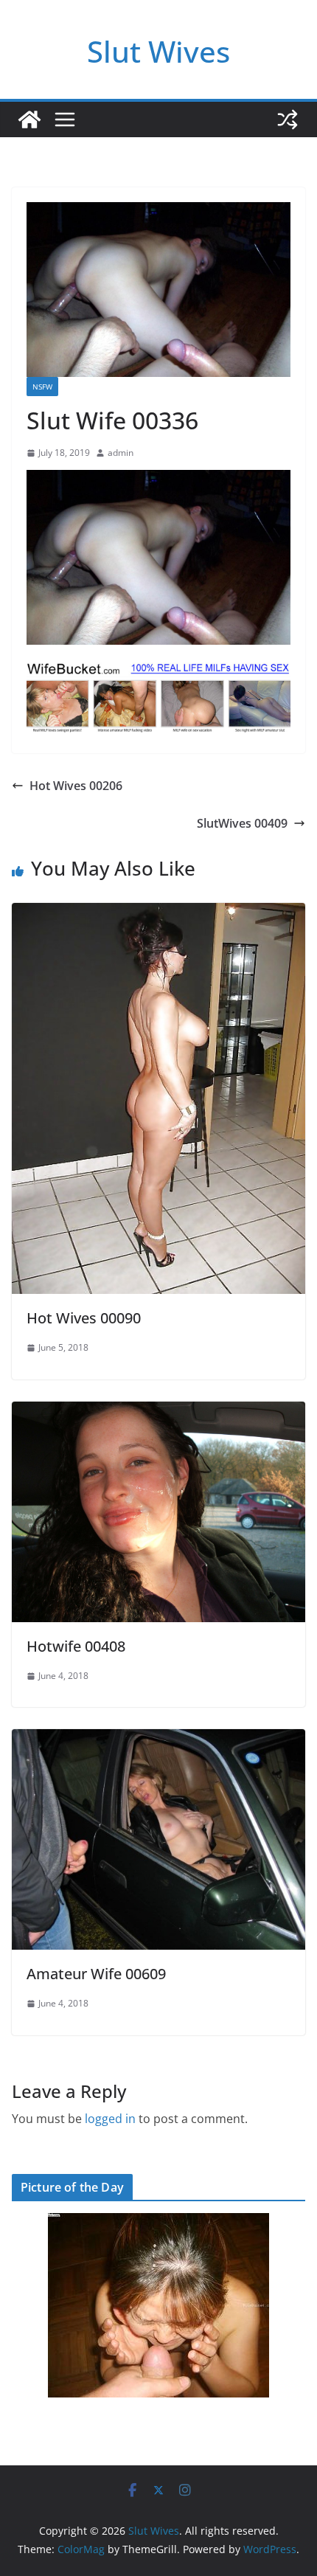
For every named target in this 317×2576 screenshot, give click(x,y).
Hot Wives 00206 (76, 786)
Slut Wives (158, 51)
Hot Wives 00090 (84, 1318)
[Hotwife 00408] (158, 1412)
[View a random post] (288, 120)
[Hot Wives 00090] (158, 913)
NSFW (42, 387)
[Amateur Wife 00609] (158, 1739)
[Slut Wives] (29, 120)
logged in (110, 2119)
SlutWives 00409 (242, 823)
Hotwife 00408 (76, 1646)
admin (121, 453)
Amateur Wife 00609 (96, 1974)
